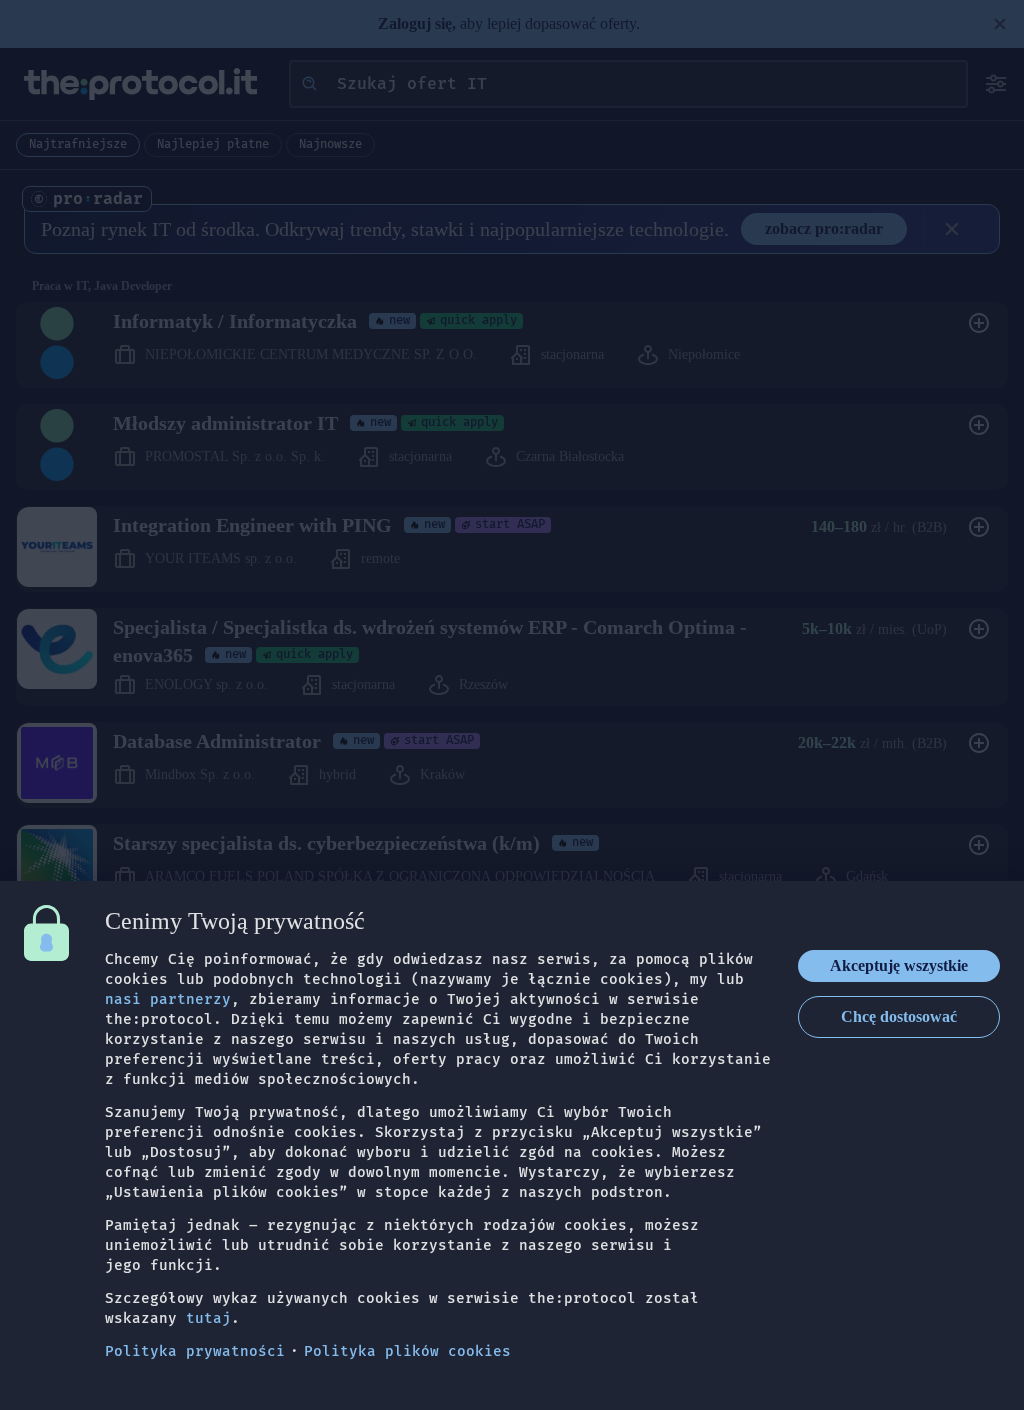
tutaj (208, 1318)
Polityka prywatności (195, 1351)
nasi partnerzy (168, 999)
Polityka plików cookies (407, 1351)
